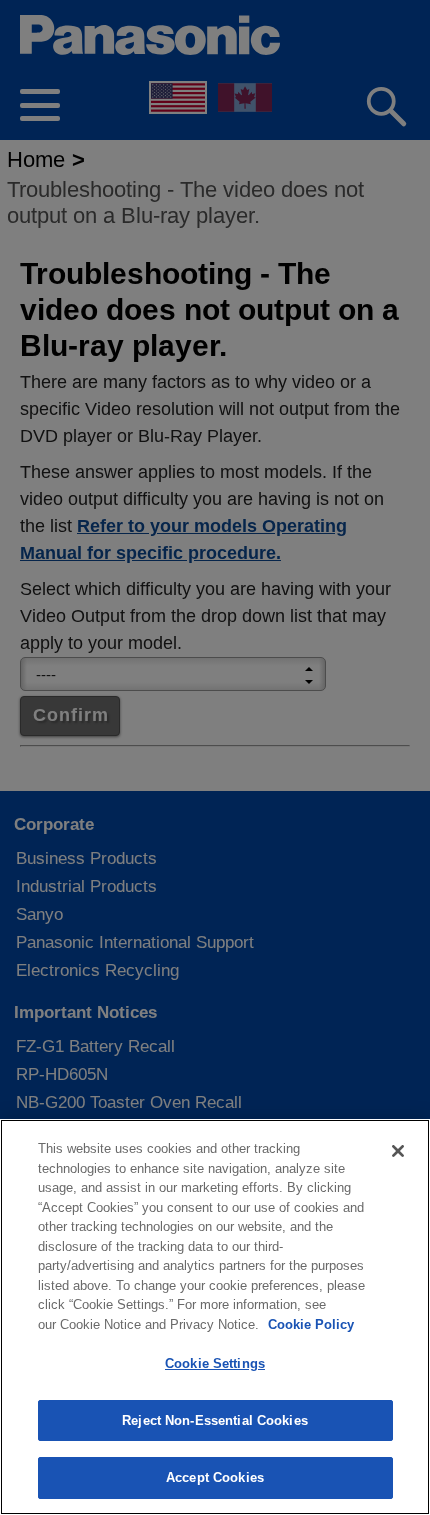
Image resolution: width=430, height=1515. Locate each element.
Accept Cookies (215, 1477)
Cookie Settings (215, 1363)
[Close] (398, 1151)
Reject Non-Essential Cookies (215, 1420)
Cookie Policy (311, 1324)
